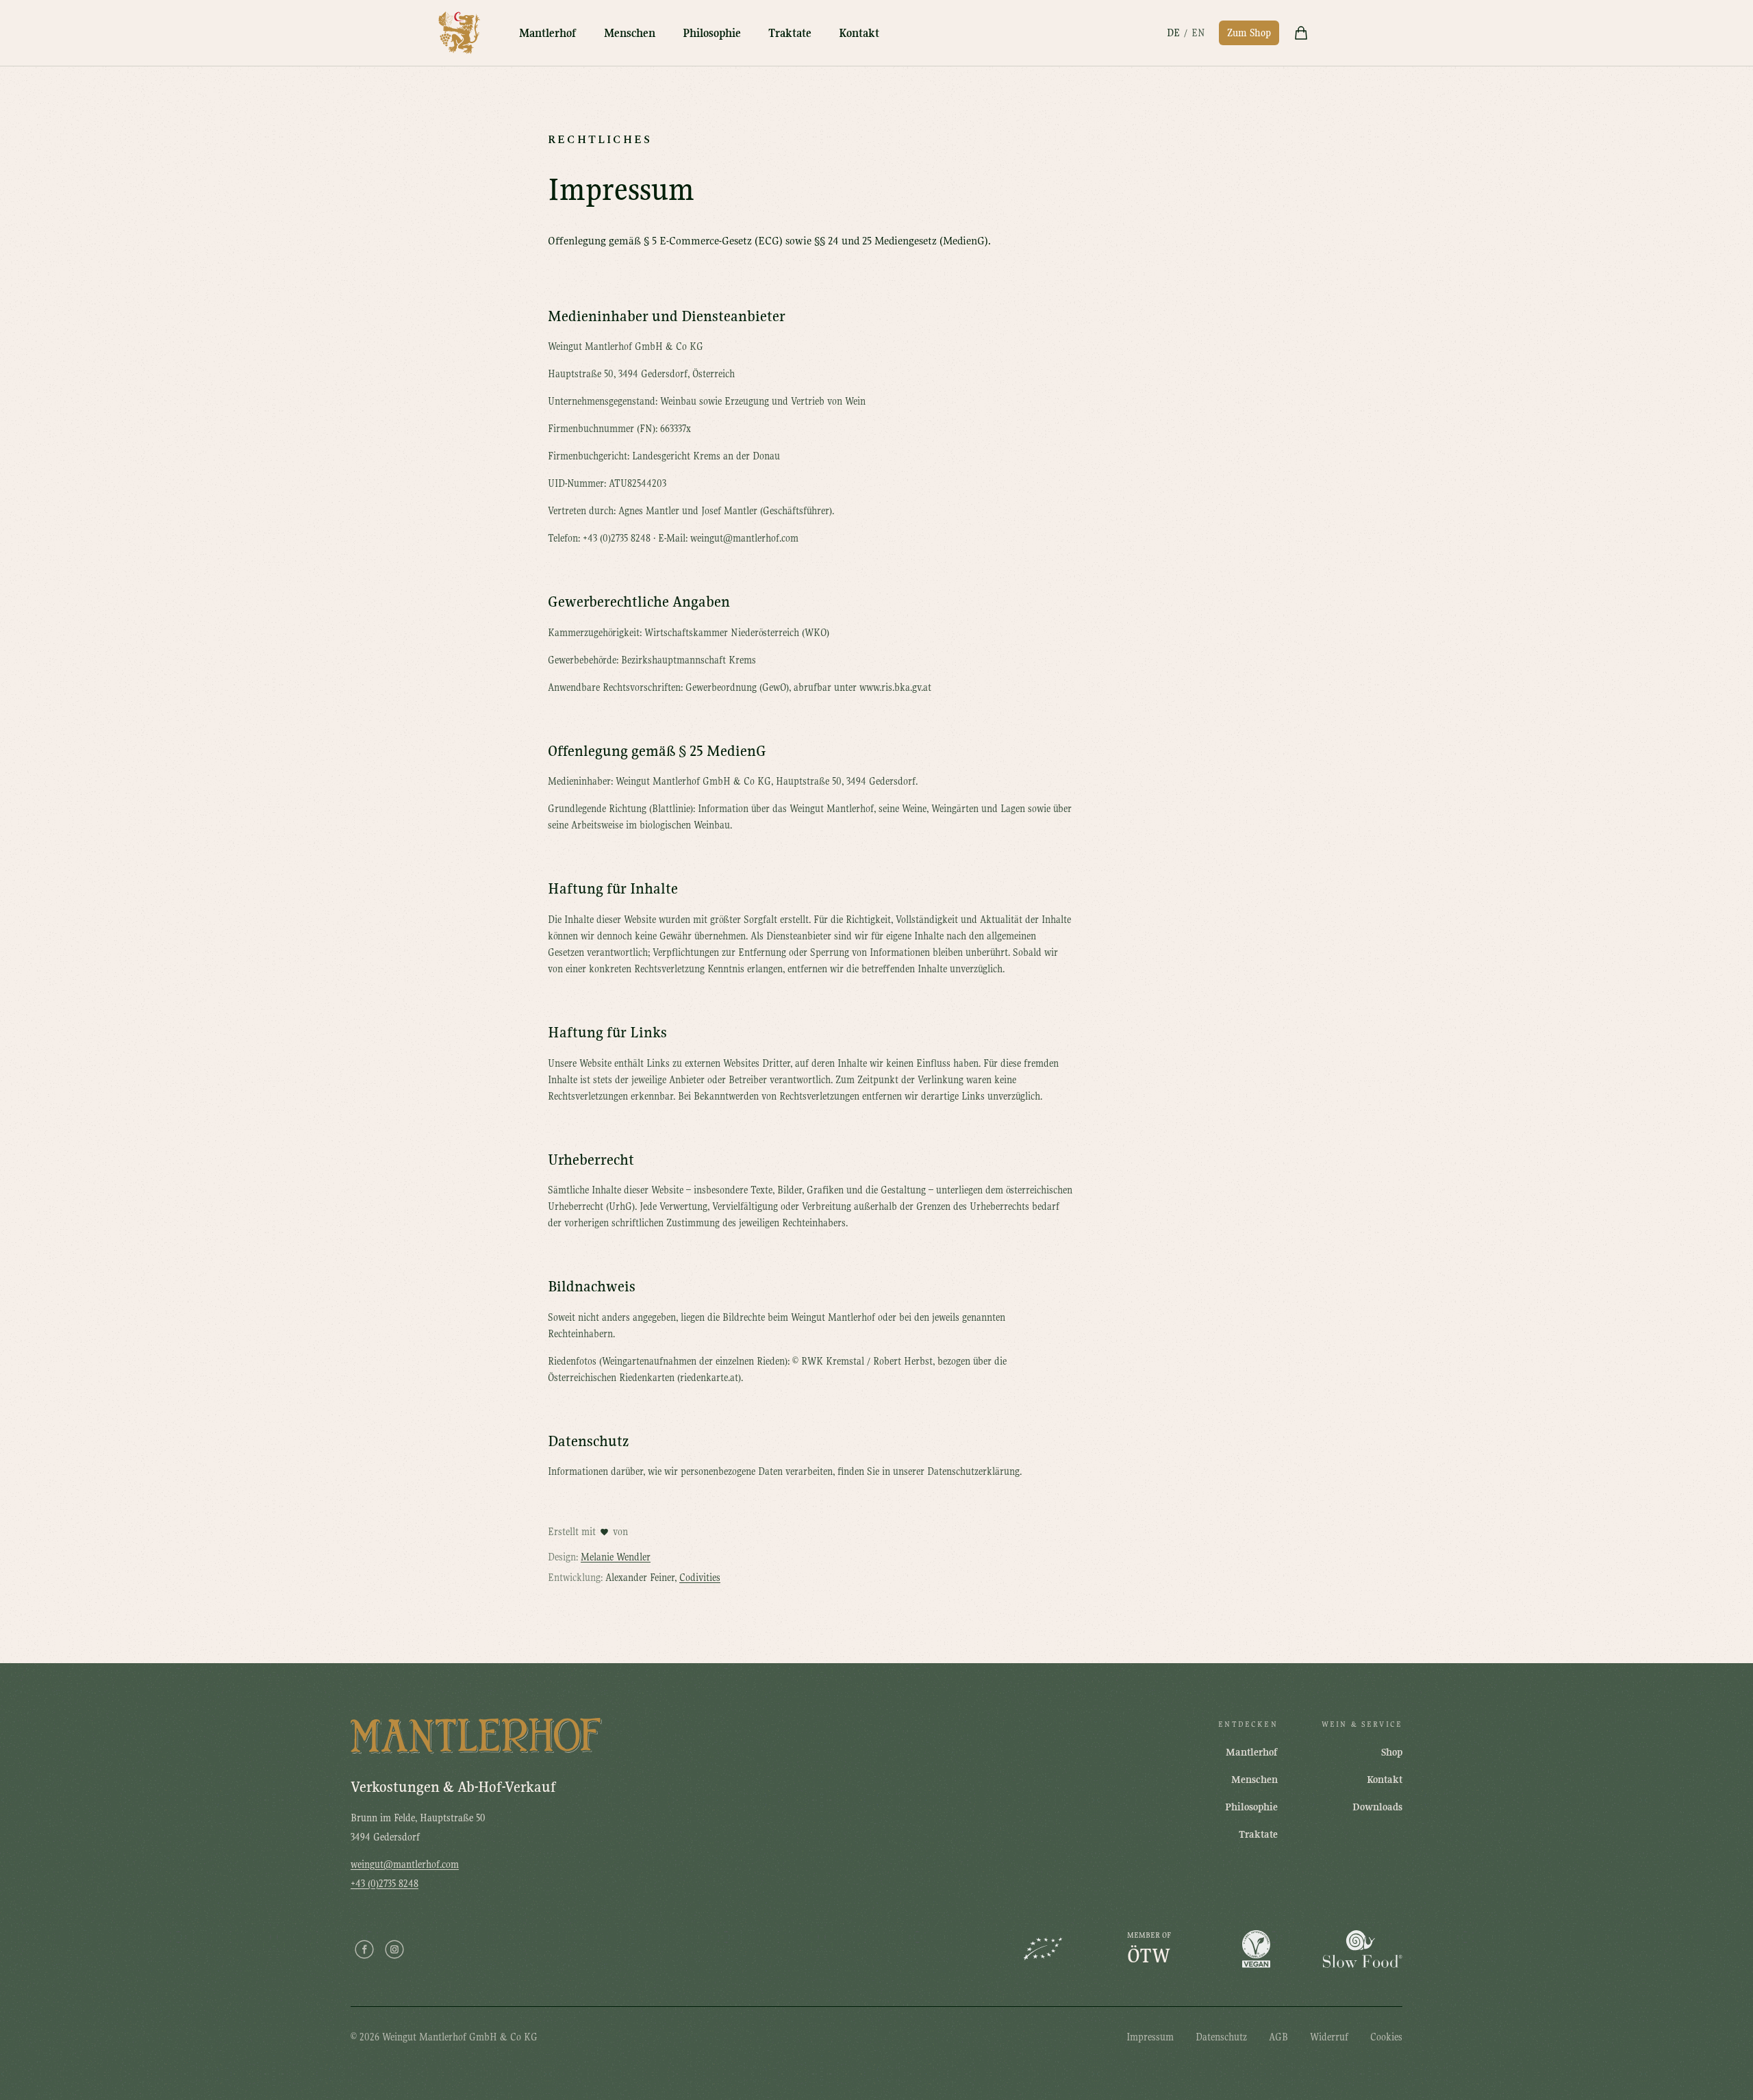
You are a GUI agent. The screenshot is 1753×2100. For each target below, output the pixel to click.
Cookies (1386, 2037)
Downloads (1377, 1807)
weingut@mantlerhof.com (405, 1864)
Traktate (790, 33)
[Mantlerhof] (459, 33)
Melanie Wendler (616, 1557)
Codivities (700, 1578)
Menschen (630, 33)
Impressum (1150, 2037)
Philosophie (712, 33)
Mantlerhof (548, 33)
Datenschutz (1221, 2037)
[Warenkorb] (1301, 33)
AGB (1278, 2037)
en (1198, 33)
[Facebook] (364, 1949)
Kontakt (859, 33)
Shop (1392, 1752)
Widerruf (1329, 2037)
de (1173, 33)
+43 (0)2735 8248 (384, 1884)
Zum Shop (1249, 33)
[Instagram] (394, 1949)
